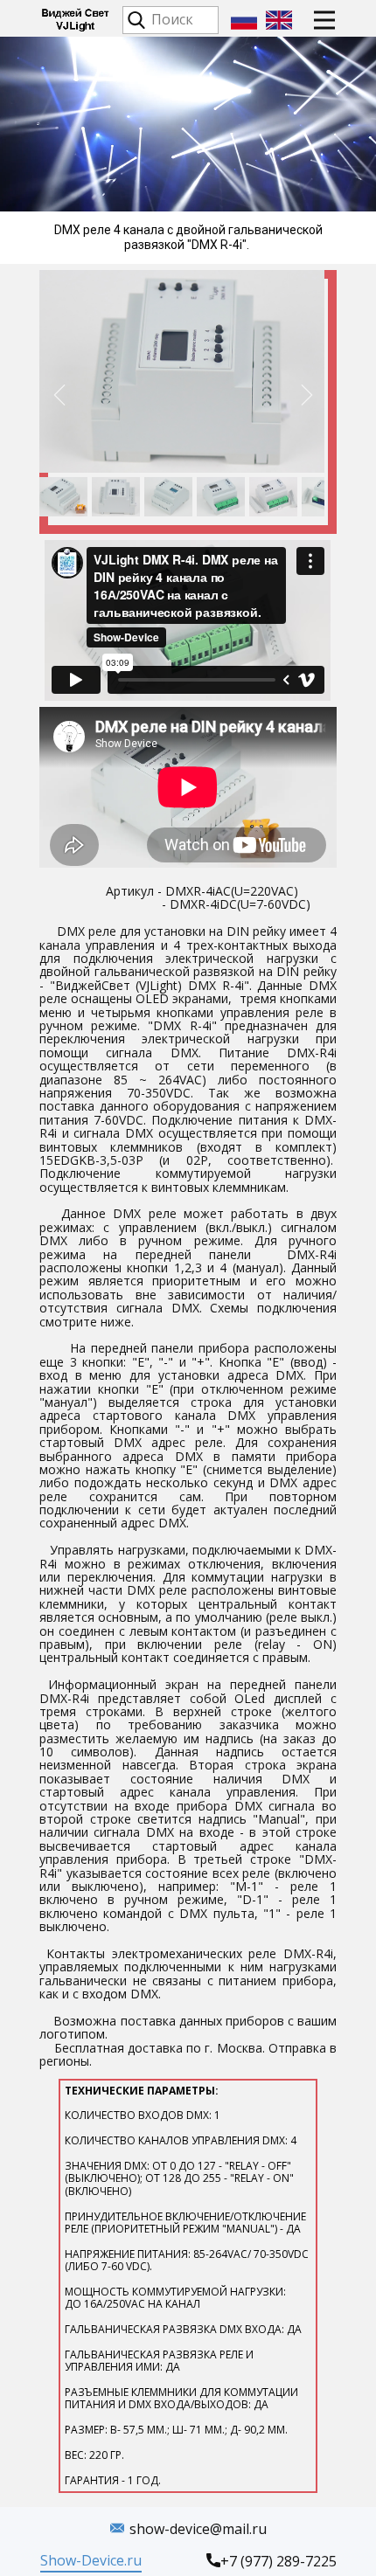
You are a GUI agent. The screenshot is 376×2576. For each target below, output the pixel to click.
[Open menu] (324, 20)
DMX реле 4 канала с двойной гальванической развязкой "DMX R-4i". (188, 237)
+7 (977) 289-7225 (279, 2561)
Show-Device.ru (91, 2560)
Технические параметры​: (188, 2285)
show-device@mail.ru (198, 2529)
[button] (59, 395)
